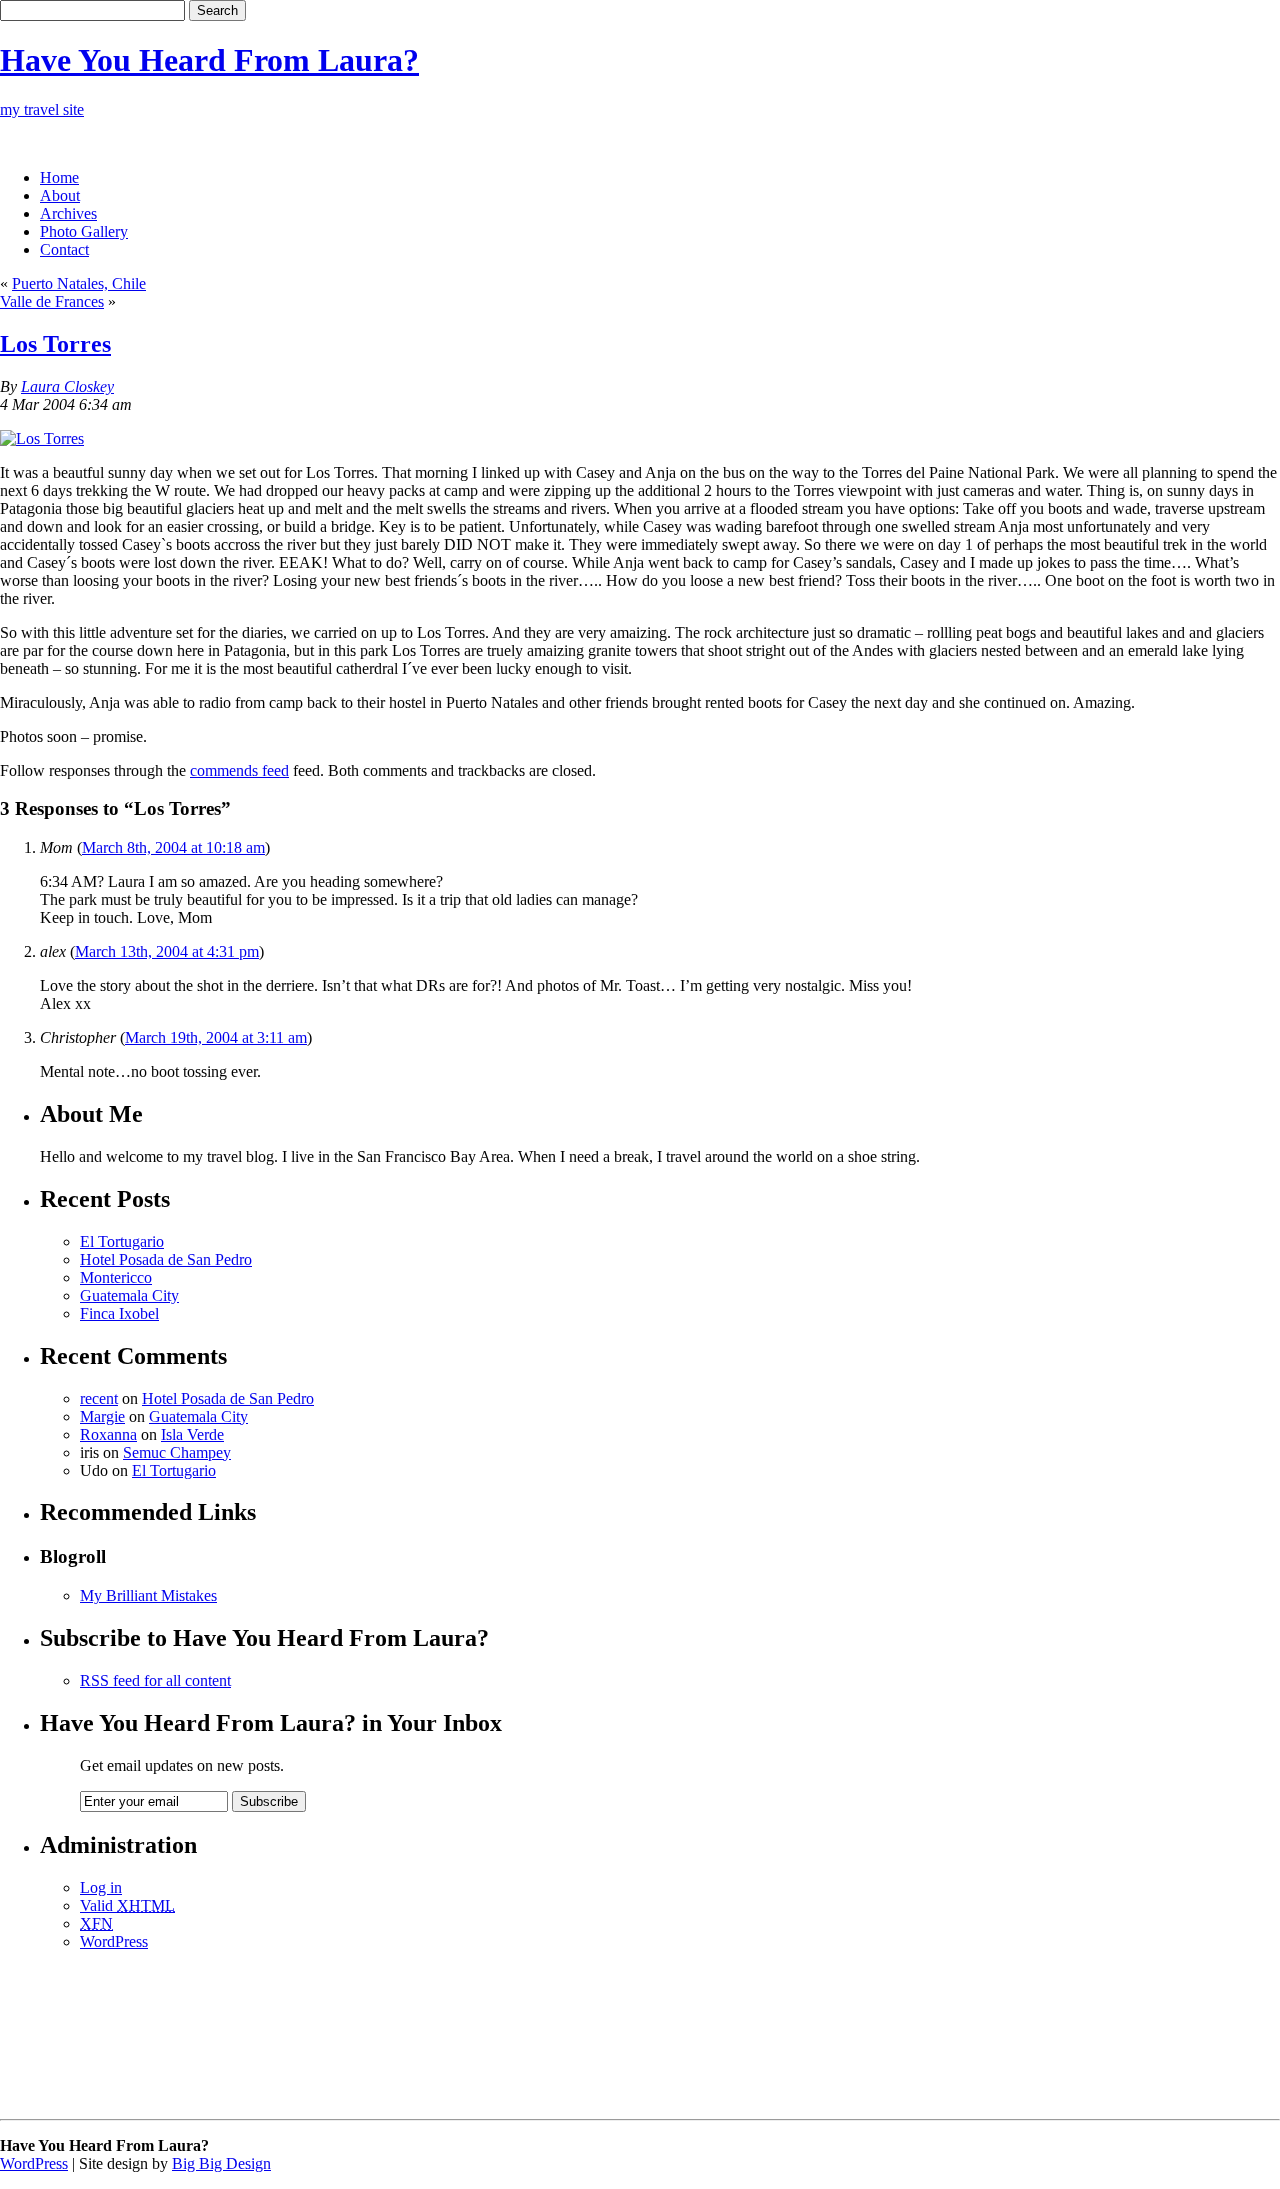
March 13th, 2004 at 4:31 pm (167, 951)
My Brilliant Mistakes (148, 1595)
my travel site (42, 109)
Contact (64, 249)
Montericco (116, 1277)
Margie (102, 1416)
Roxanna (108, 1434)
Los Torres (55, 344)
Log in (101, 1887)
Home (59, 177)
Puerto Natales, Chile (79, 283)
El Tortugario (122, 1241)
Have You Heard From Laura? (209, 60)
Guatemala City (129, 1295)
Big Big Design (221, 2163)
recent (99, 1398)
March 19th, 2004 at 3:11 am (216, 1037)
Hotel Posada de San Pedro (166, 1259)
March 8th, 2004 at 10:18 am (173, 847)
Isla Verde (192, 1434)
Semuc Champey (177, 1452)
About (60, 195)
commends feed (239, 770)
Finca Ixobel (119, 1313)
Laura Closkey (67, 386)
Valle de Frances (52, 301)
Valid (127, 1905)
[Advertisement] (640, 2048)
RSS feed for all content (155, 1680)
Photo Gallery (84, 231)
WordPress (114, 1941)
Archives (68, 213)
